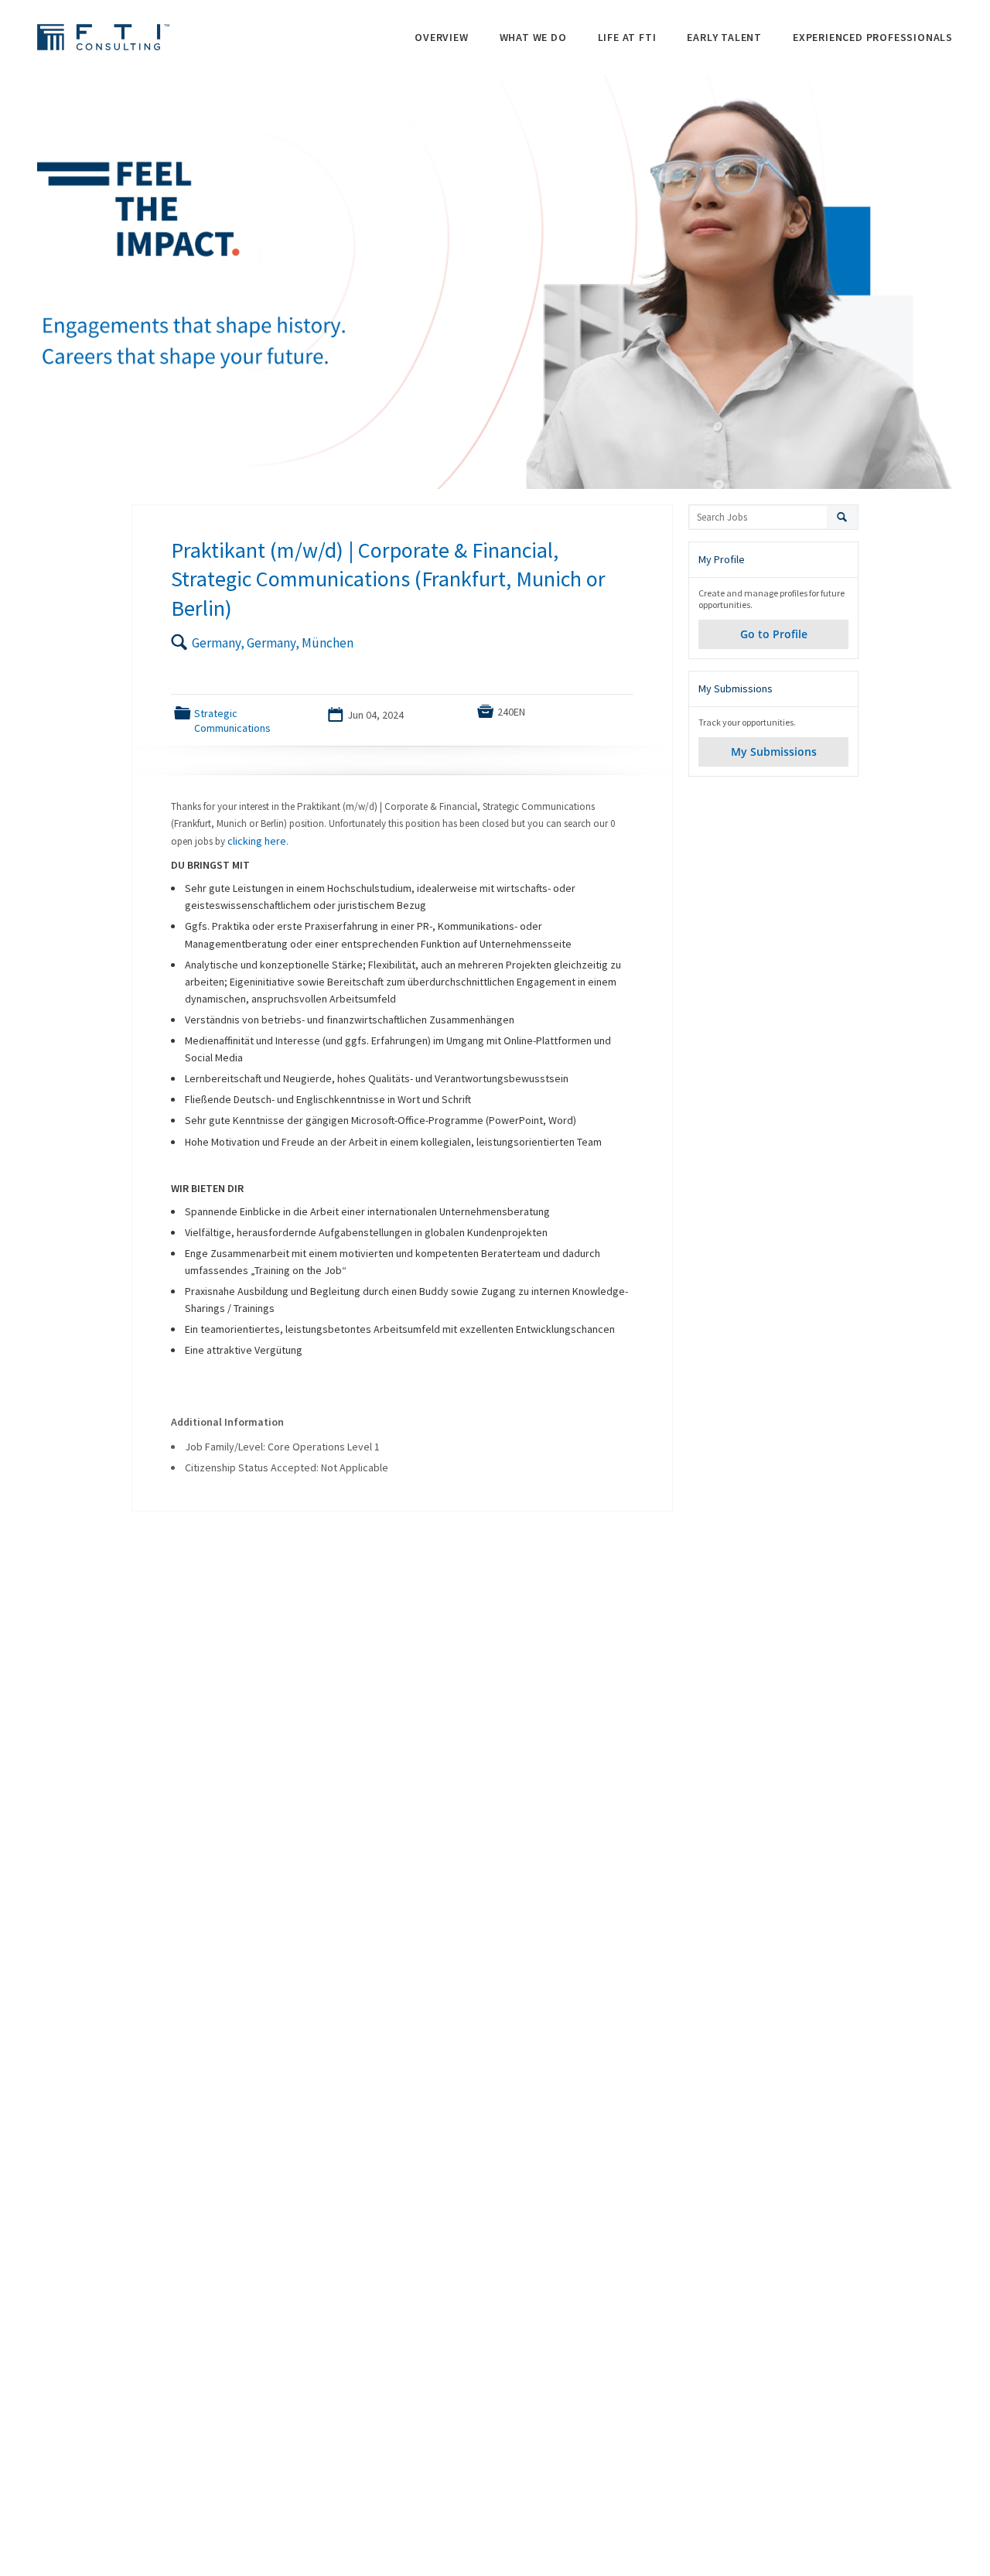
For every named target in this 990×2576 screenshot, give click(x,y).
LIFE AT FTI (627, 37)
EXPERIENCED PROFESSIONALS (873, 37)
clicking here (257, 841)
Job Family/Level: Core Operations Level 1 (282, 1447)
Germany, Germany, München (273, 643)
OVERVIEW (441, 37)
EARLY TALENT (724, 37)
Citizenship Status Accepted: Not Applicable (287, 1467)
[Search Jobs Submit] (843, 517)
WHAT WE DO (533, 37)
